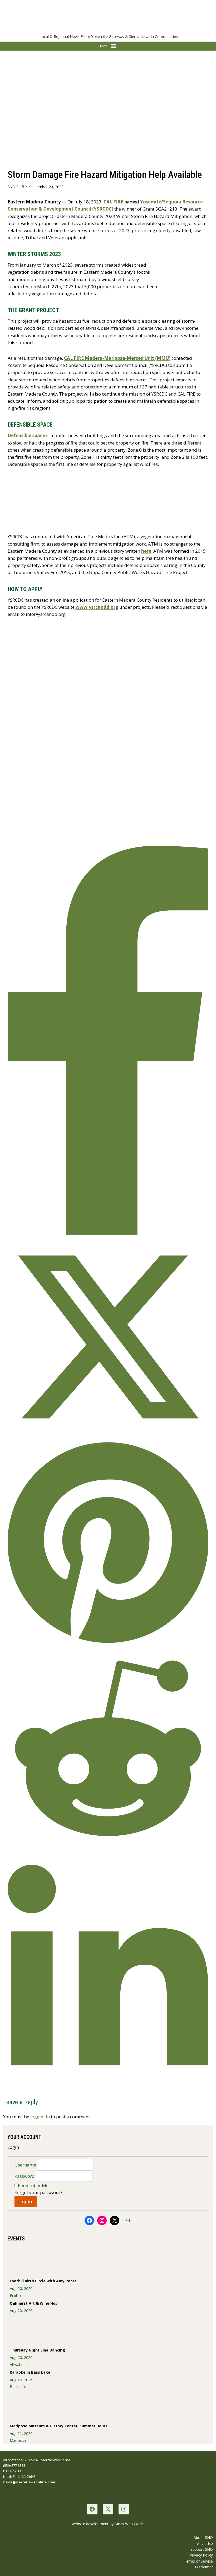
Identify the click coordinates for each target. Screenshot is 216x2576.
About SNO (203, 2537)
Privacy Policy (201, 2555)
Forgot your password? (38, 2192)
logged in (40, 2117)
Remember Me (33, 2185)
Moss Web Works (130, 2524)
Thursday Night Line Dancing (37, 2350)
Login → (16, 2147)
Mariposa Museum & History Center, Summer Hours (59, 2426)
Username (26, 2165)
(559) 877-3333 (14, 2465)
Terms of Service (198, 2561)
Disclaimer (204, 2567)
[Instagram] (124, 2509)
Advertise (205, 2543)
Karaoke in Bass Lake (30, 2372)
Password (25, 2176)
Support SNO (202, 2549)
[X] (108, 2509)
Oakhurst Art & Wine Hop (34, 2303)
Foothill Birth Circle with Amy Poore (43, 2281)
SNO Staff (16, 187)
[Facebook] (92, 2509)
